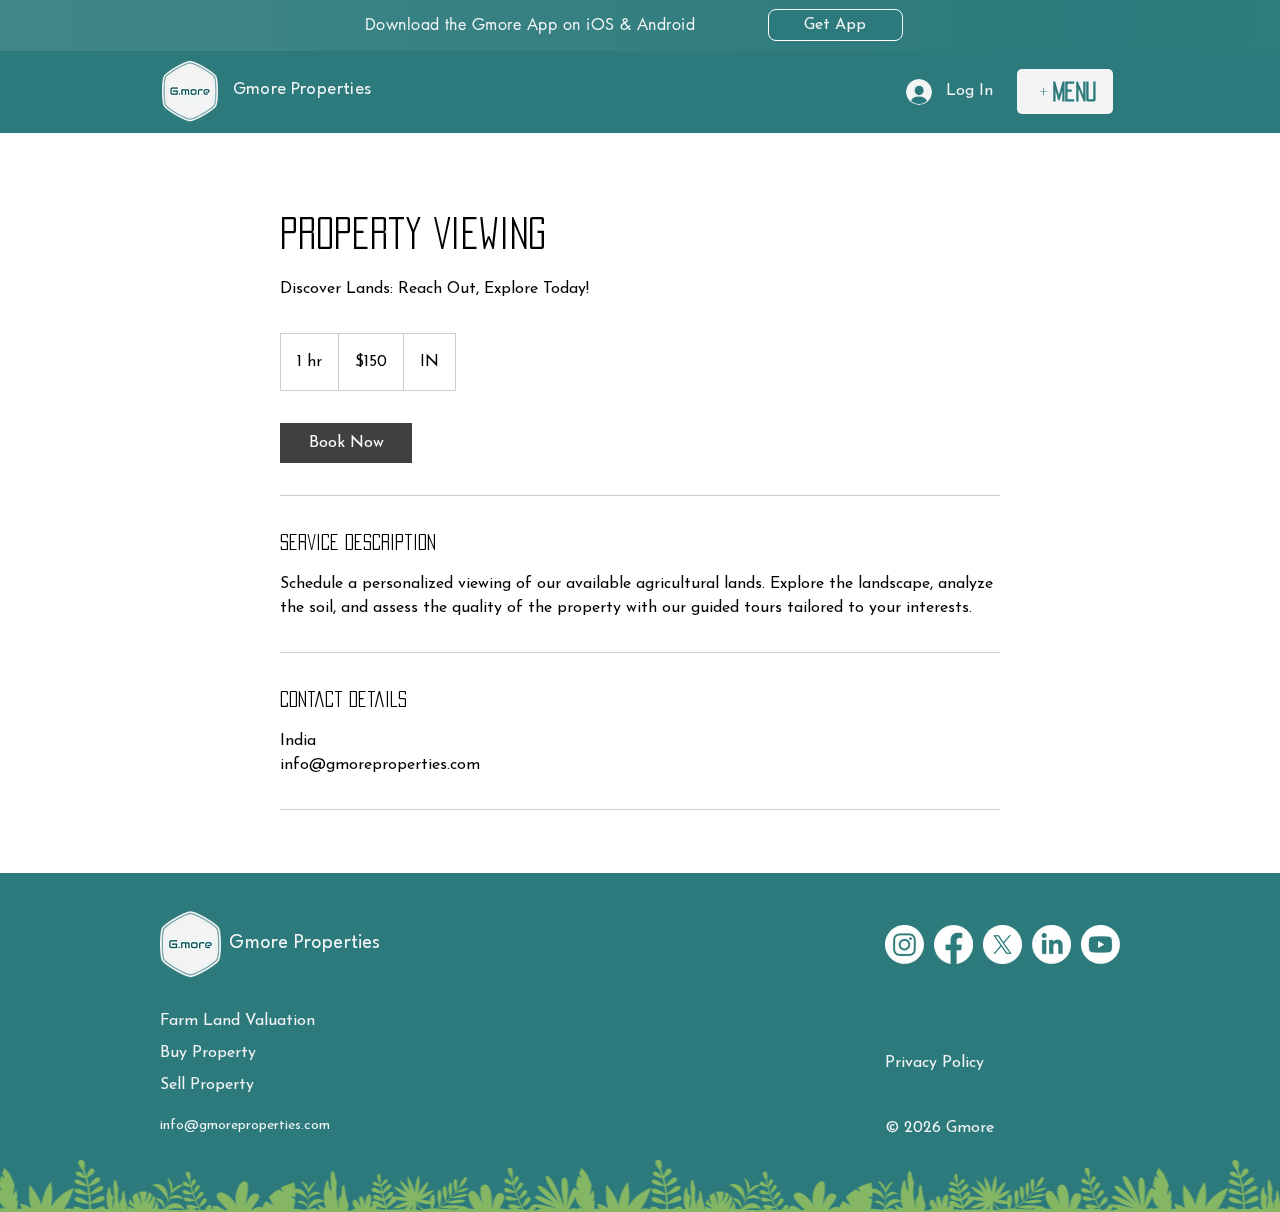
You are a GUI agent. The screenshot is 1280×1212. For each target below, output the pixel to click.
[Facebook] (953, 944)
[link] (346, 443)
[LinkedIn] (1051, 944)
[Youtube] (1100, 944)
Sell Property (207, 1085)
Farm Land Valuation (237, 1021)
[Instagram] (904, 944)
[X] (1002, 944)
